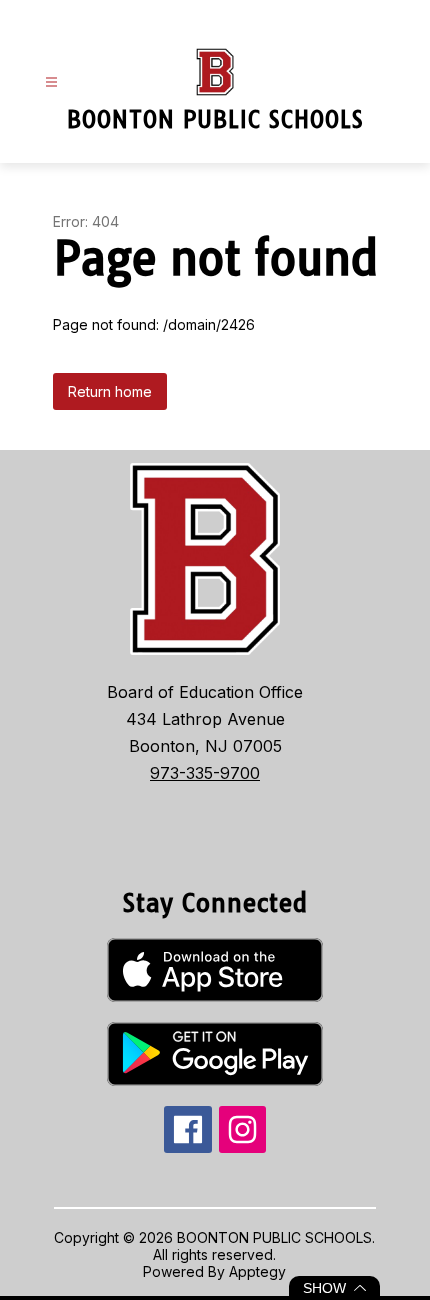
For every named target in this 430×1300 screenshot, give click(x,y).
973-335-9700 (205, 773)
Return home (110, 391)
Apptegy (257, 1271)
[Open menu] (51, 82)
